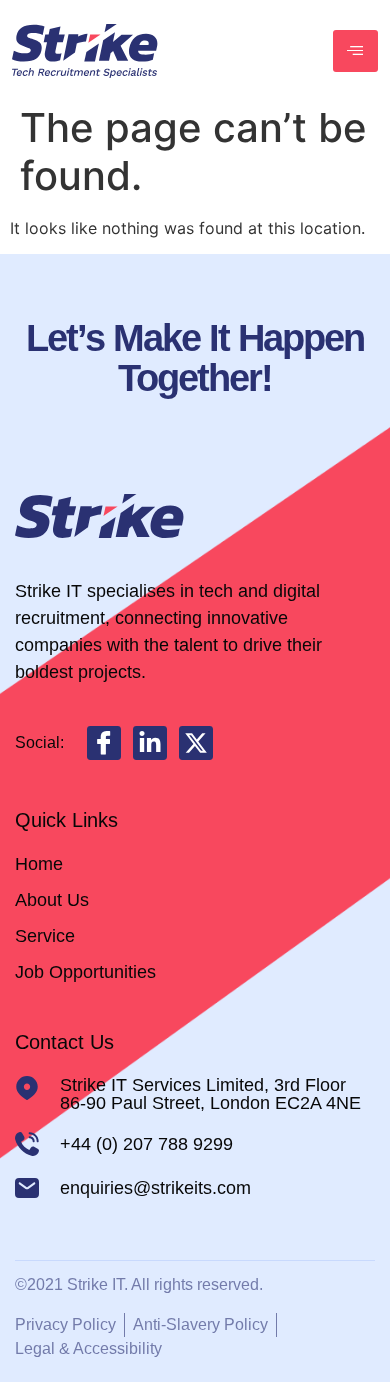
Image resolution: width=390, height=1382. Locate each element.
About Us (52, 900)
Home (39, 864)
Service (45, 936)
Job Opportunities (85, 972)
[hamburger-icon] (355, 51)
